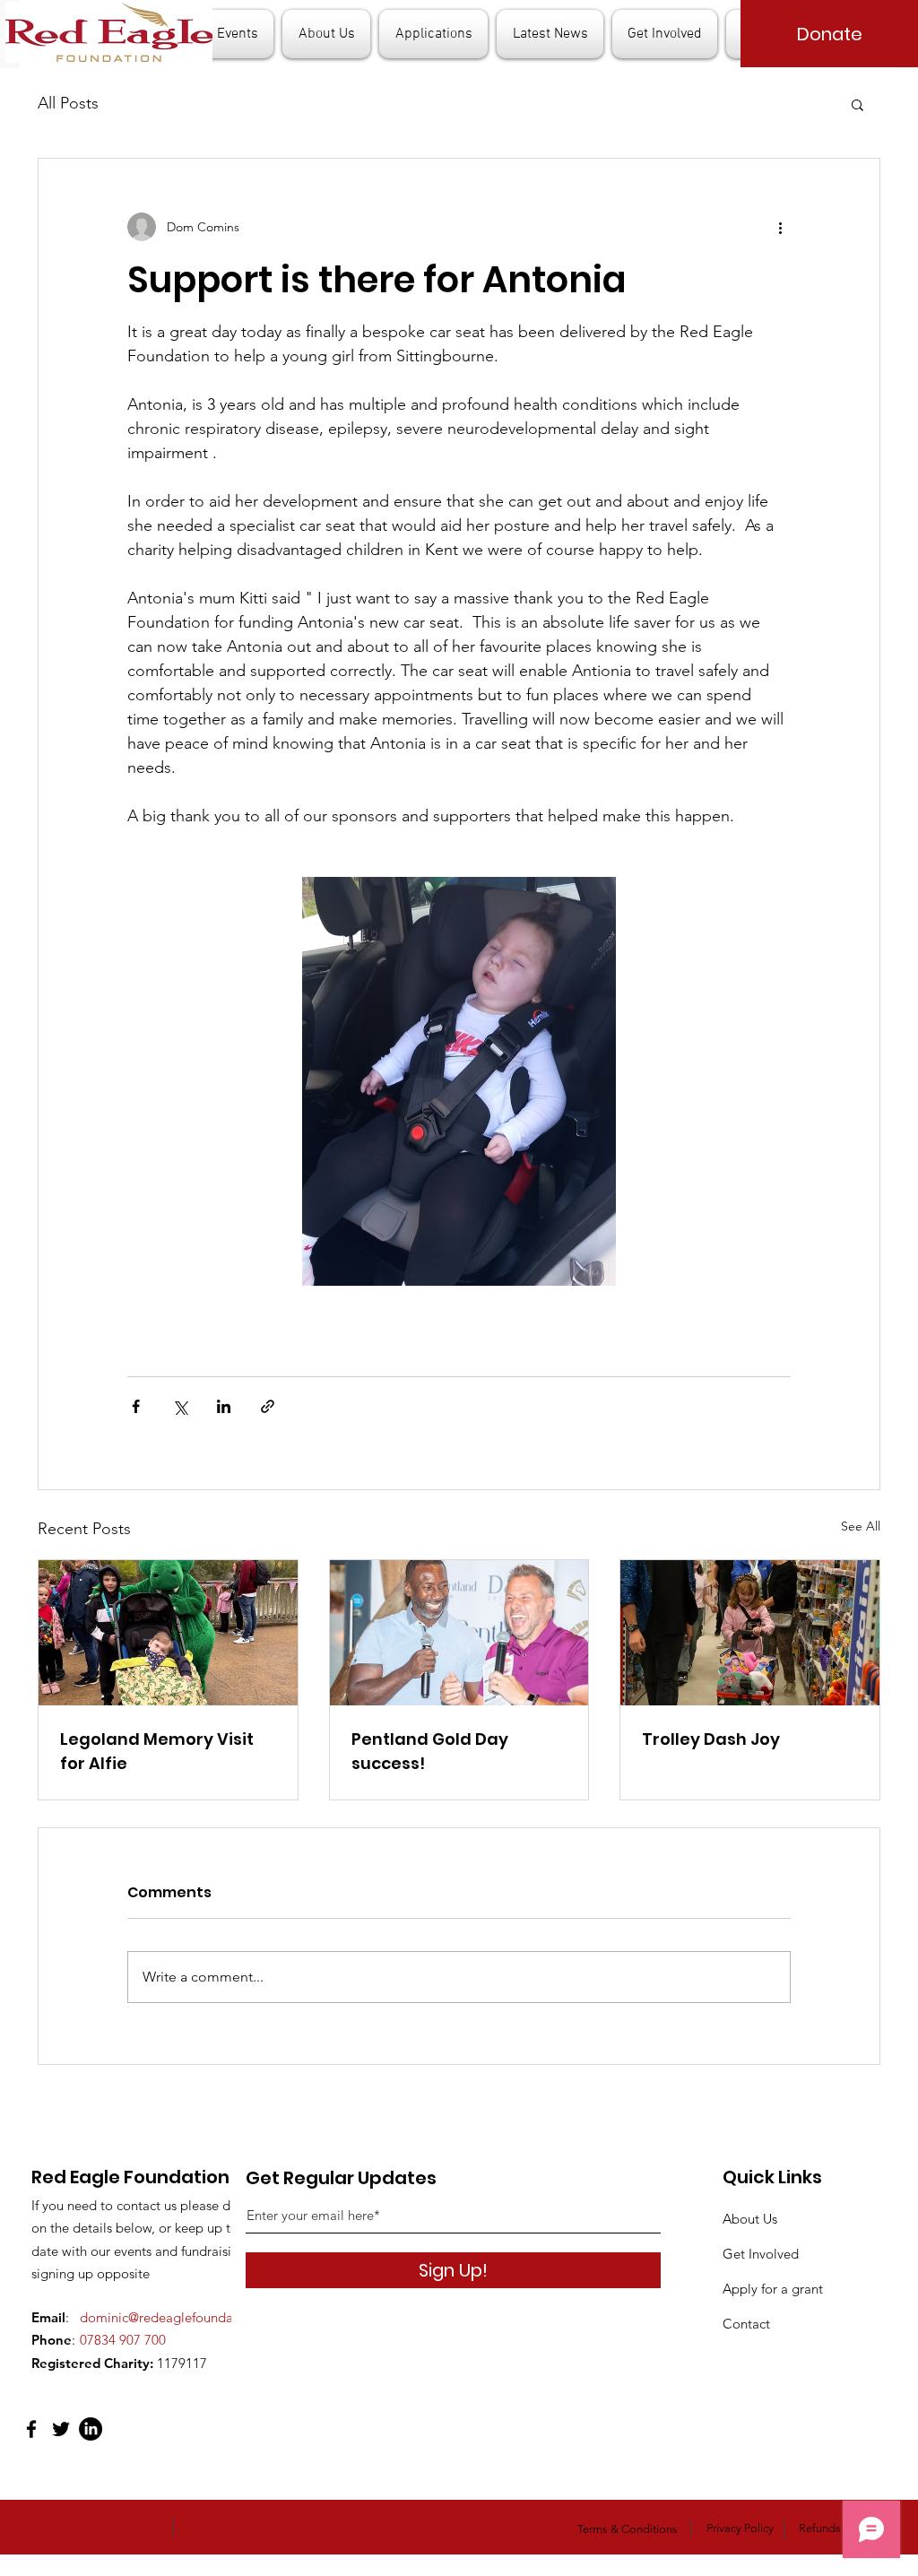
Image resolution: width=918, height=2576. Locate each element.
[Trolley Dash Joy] (750, 1633)
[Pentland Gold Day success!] (459, 1633)
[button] (857, 104)
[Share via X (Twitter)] (180, 1406)
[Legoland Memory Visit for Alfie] (168, 1633)
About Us (750, 2219)
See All (861, 1526)
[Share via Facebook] (136, 1406)
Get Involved (761, 2254)
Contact (746, 2324)
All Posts (68, 103)
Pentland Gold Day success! (430, 1751)
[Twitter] (61, 2429)
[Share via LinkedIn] (224, 1406)
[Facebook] (31, 2429)
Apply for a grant (773, 2289)
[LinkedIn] (91, 2429)
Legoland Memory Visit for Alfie (157, 1751)
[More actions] (780, 227)
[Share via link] (268, 1406)
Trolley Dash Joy (711, 1739)
